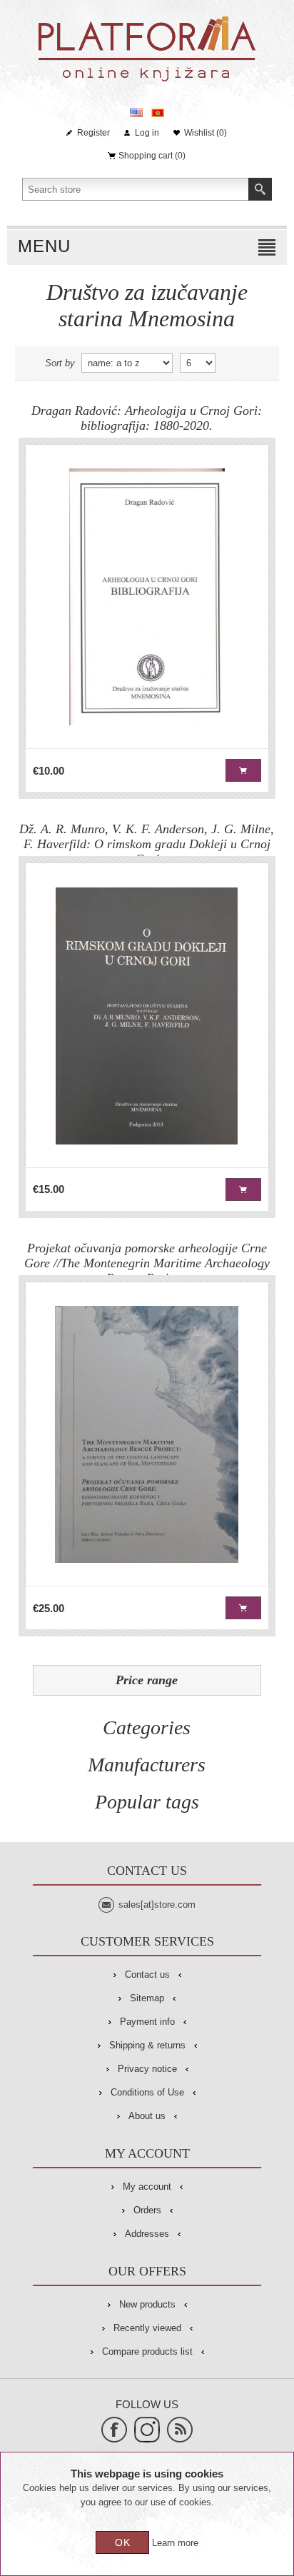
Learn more (175, 2543)
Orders (147, 2210)
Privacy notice (147, 2069)
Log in (147, 133)
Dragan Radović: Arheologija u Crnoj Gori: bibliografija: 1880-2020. (147, 418)
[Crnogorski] (158, 113)
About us (147, 2116)
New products (147, 2304)
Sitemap (147, 1998)
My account (147, 2187)
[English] (136, 113)
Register (93, 133)
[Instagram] (147, 2430)
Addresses (147, 2234)
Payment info (147, 2022)
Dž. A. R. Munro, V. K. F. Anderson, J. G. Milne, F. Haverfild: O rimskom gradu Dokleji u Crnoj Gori (147, 839)
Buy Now (243, 770)
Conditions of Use (147, 2092)
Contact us (147, 1974)
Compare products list (147, 2351)
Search (260, 189)
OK (123, 2542)
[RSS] (180, 2430)
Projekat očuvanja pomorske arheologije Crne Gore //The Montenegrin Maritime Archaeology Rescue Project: (147, 1258)
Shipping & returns (147, 2045)
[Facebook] (114, 2430)
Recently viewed (147, 2328)
